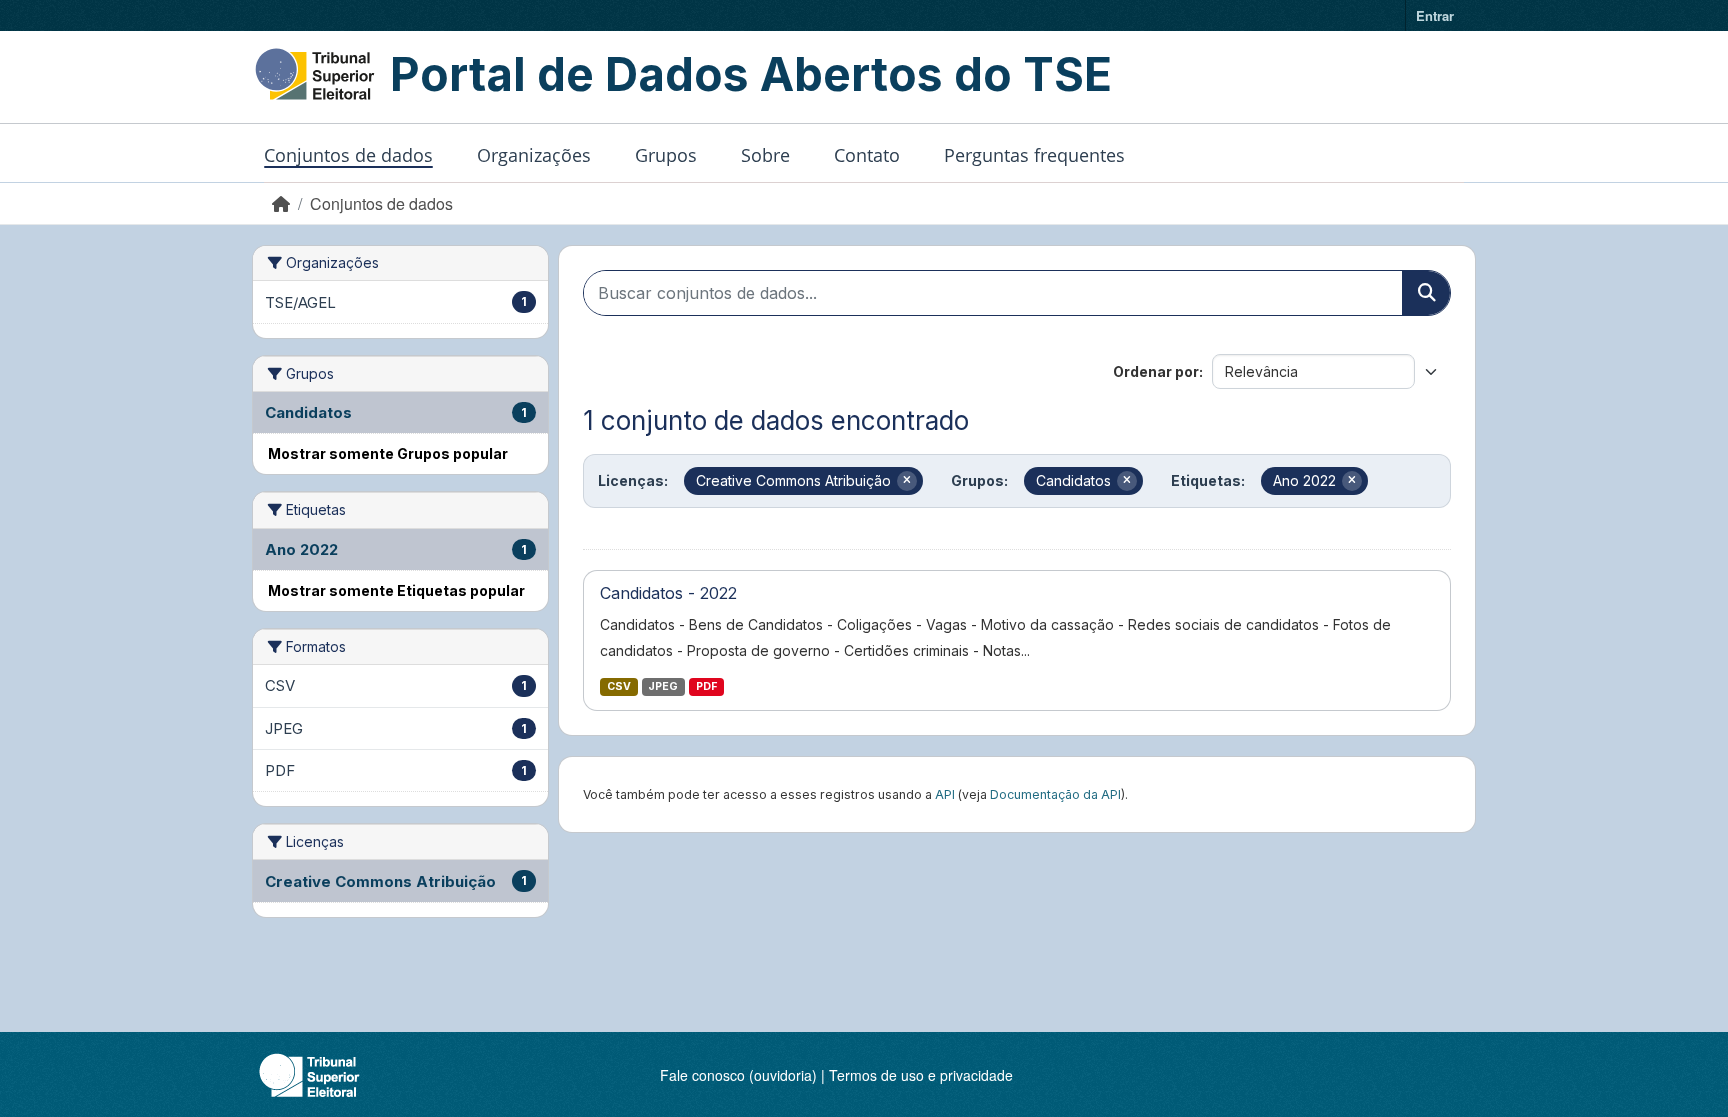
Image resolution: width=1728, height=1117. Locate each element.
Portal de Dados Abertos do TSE (751, 74)
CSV (619, 686)
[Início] (281, 203)
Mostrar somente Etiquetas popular (396, 590)
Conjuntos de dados (348, 155)
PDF (706, 686)
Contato (867, 155)
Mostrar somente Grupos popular (388, 453)
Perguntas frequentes (1034, 155)
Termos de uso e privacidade (921, 1075)
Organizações (534, 155)
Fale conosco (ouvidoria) (738, 1075)
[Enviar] (1426, 293)
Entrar (1435, 15)
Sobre (765, 155)
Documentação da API (1055, 794)
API (945, 794)
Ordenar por (1156, 371)
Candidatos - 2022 (668, 593)
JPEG (663, 686)
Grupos (666, 155)
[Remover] (907, 481)
